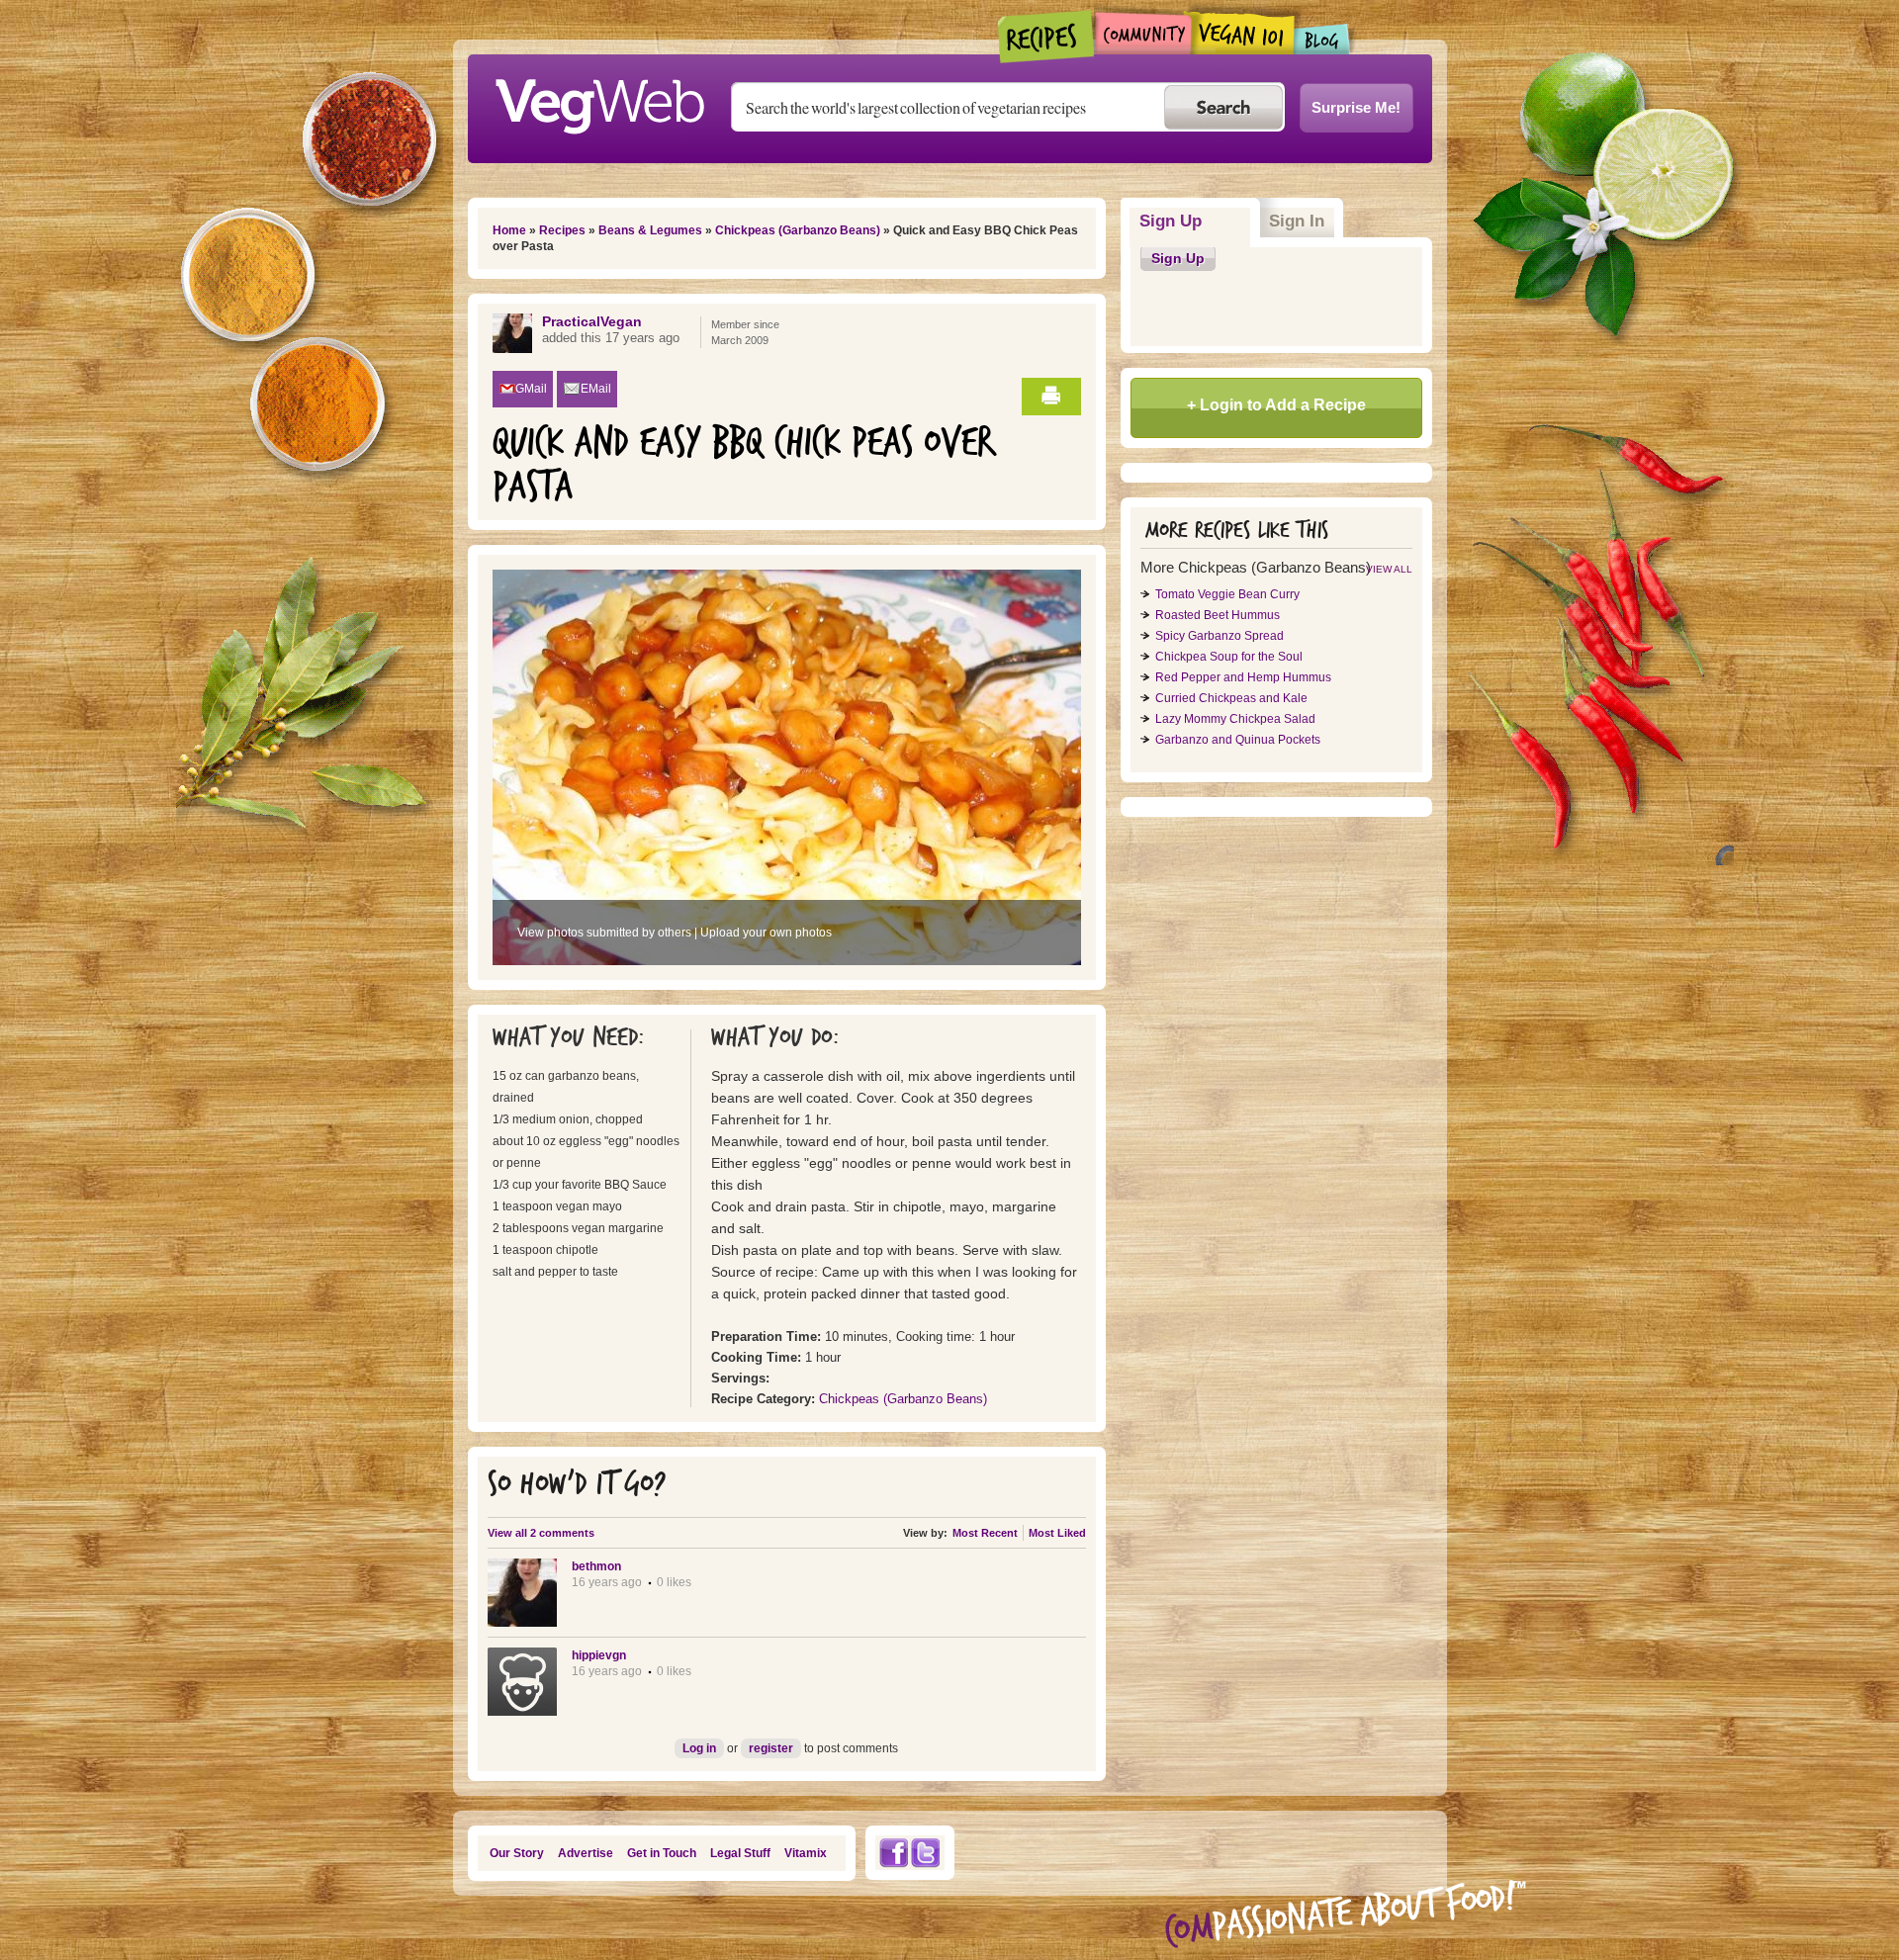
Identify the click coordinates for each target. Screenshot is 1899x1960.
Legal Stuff (740, 1853)
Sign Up (1195, 221)
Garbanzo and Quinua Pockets (1238, 740)
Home (509, 230)
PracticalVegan (592, 321)
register (771, 1748)
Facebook (893, 1853)
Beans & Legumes (650, 230)
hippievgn (599, 1655)
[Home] (599, 101)
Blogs (1322, 39)
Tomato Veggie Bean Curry (1227, 594)
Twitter (926, 1853)
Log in (699, 1748)
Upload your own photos (766, 933)
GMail (531, 389)
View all (1389, 569)
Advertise (586, 1853)
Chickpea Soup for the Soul (1229, 657)
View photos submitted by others (604, 933)
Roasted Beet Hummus (1218, 615)
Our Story (517, 1853)
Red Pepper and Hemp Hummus (1243, 677)
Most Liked (1057, 1533)
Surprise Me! (1356, 107)
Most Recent (985, 1533)
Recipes (1047, 37)
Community (1143, 33)
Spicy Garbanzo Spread (1220, 636)
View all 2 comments (541, 1533)
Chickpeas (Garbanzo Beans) (798, 230)
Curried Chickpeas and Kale (1231, 698)
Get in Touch (662, 1853)
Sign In (1297, 221)
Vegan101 (1243, 33)
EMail (596, 389)
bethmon (596, 1566)
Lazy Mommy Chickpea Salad (1235, 719)
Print (1051, 397)
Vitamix (806, 1853)
